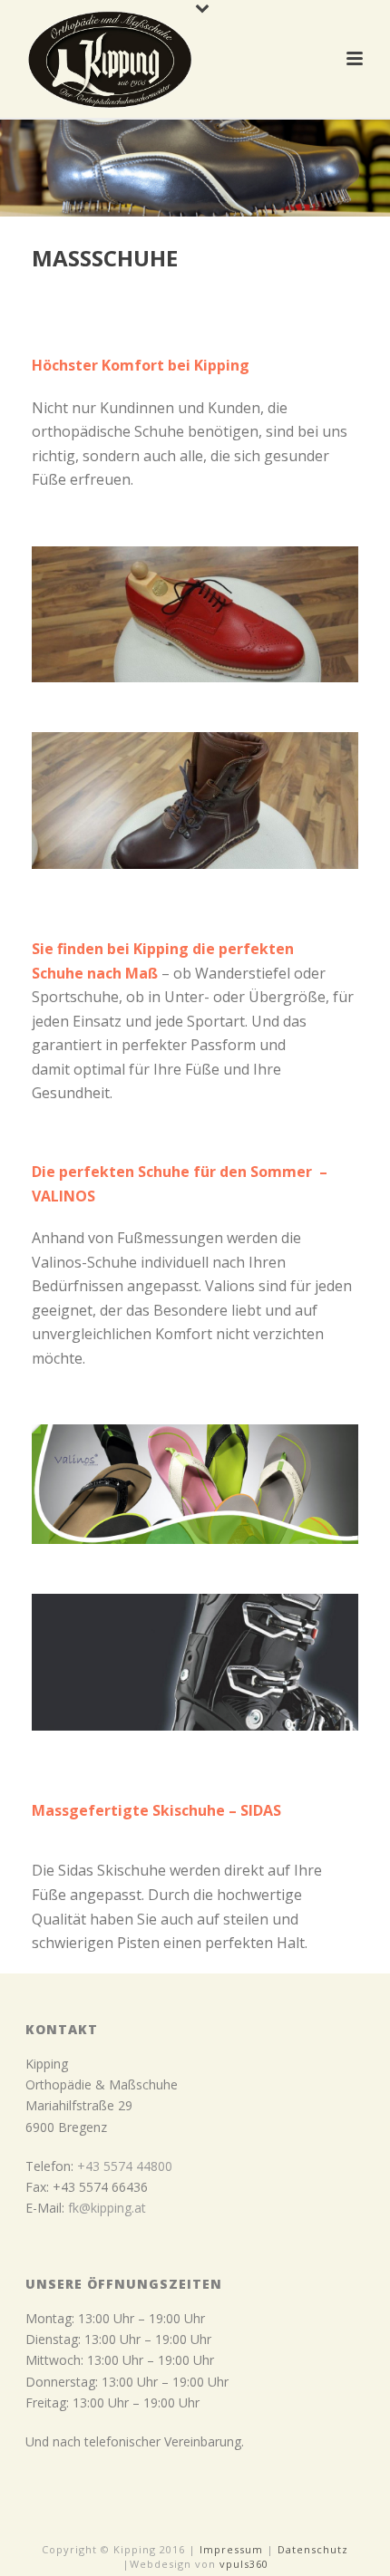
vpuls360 (244, 2564)
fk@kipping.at (107, 2208)
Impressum (231, 2549)
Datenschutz (313, 2549)
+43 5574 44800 (125, 2166)
